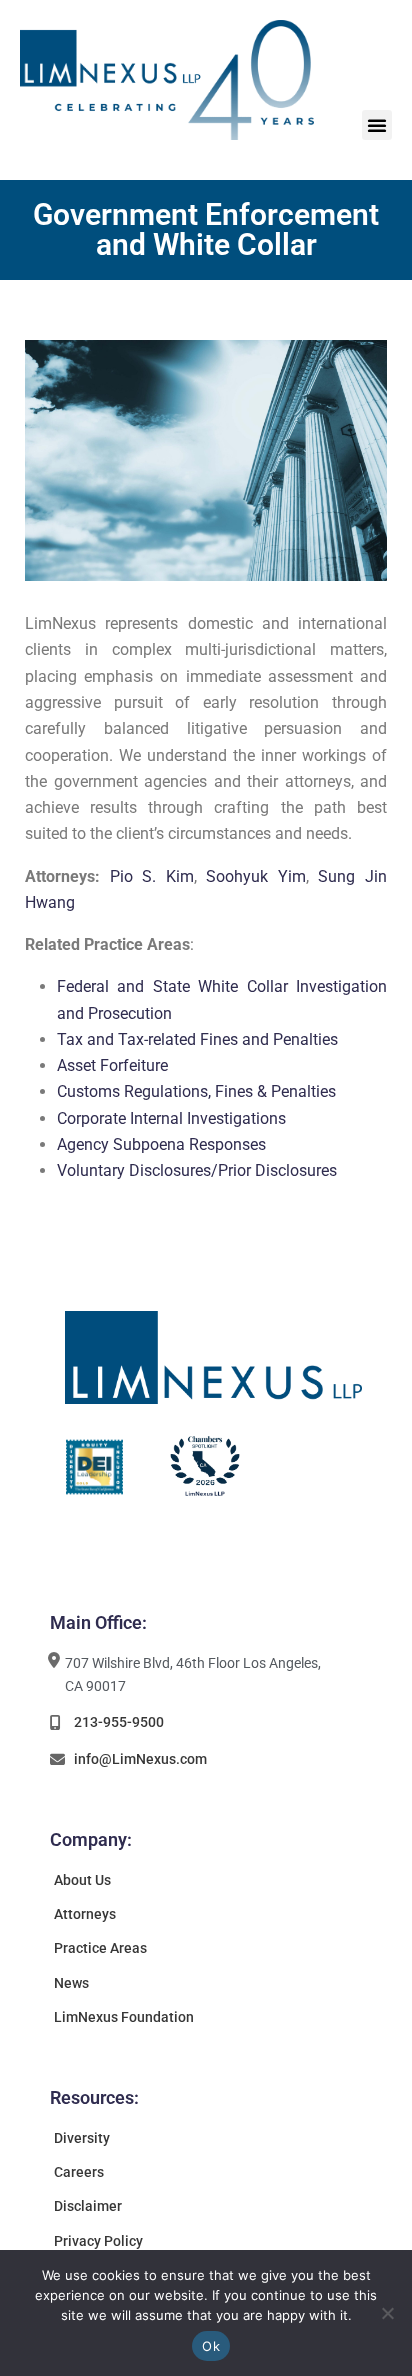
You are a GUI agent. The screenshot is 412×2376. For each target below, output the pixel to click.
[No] (387, 2313)
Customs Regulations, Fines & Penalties (196, 1091)
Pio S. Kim (152, 876)
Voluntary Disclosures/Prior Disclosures (197, 1170)
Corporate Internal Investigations (171, 1118)
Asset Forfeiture (112, 1065)
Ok (211, 2346)
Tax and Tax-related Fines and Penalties (197, 1039)
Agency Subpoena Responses (161, 1144)
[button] (377, 125)
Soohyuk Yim (256, 876)
